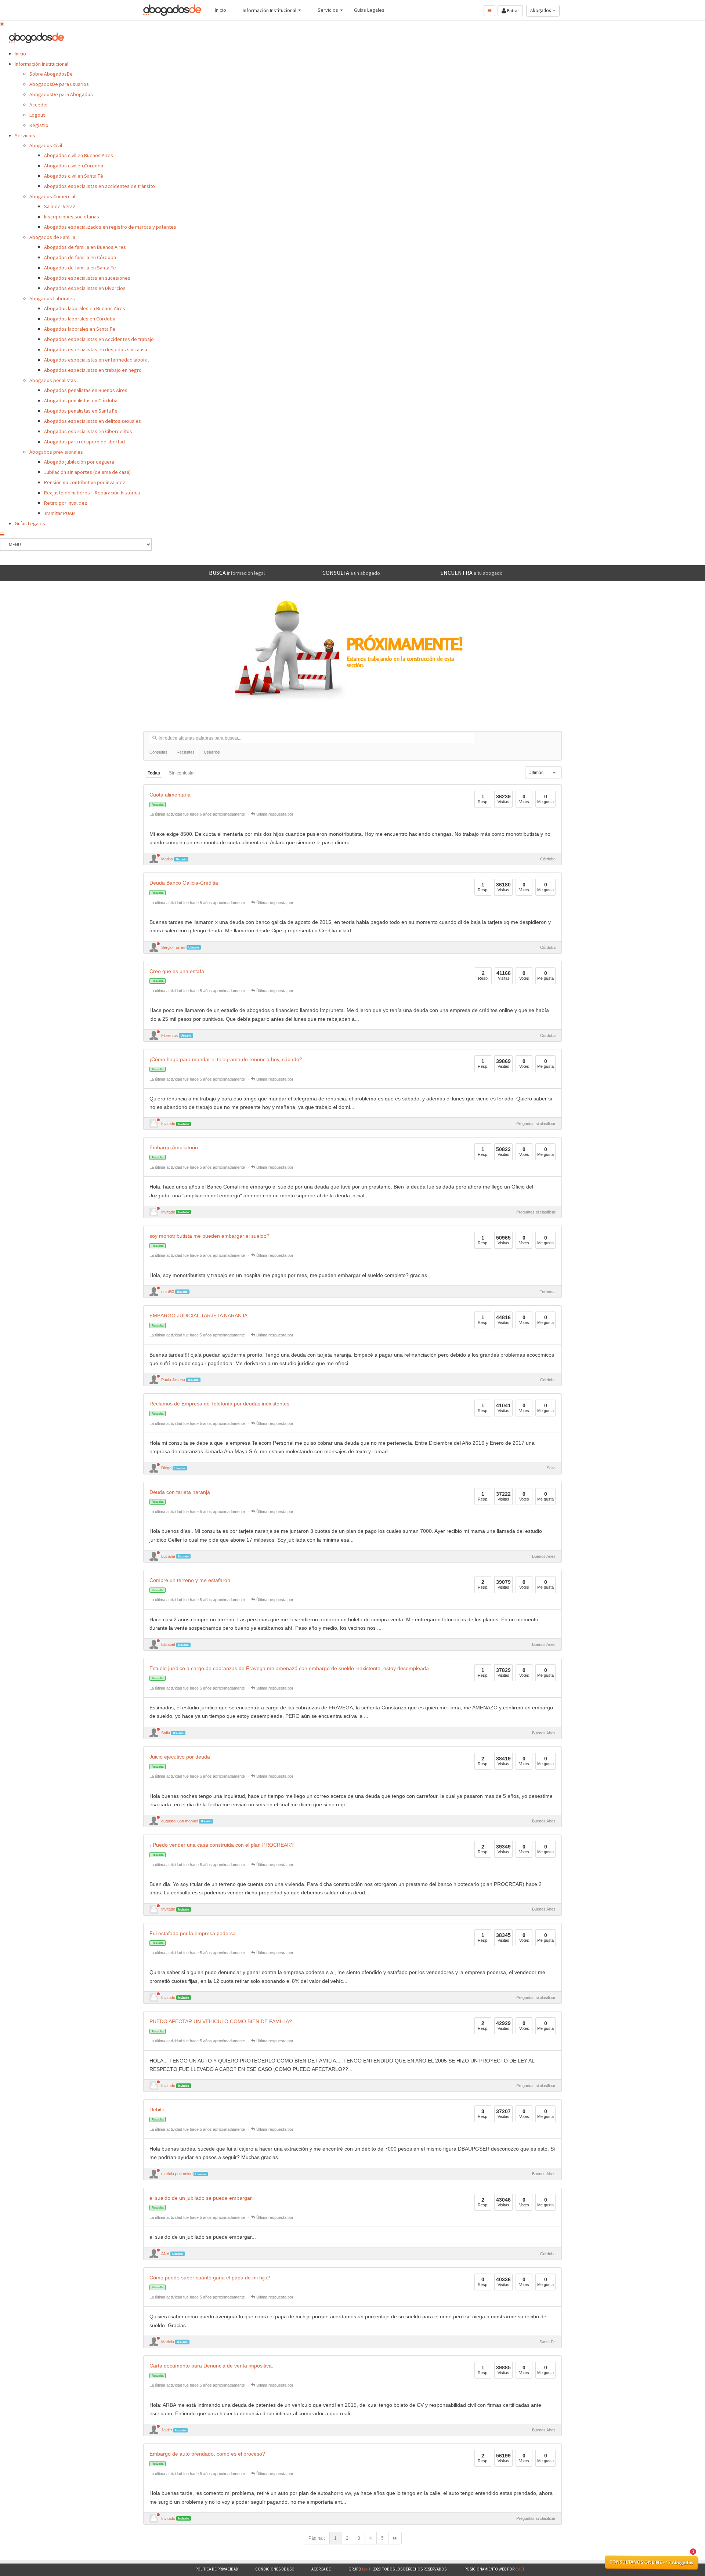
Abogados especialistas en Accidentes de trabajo (99, 339)
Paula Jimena (173, 1380)
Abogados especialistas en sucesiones (87, 278)
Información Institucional (41, 64)
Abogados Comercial (52, 196)
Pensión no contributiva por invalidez (85, 482)
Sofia (166, 1733)
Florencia (169, 1035)
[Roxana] (154, 1909)
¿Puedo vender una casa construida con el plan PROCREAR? (222, 1845)
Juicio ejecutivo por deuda (180, 1757)
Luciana (168, 1556)
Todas (154, 773)
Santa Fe (547, 2342)
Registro (39, 125)
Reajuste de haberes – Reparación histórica (92, 493)
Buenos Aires (544, 1556)
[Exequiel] (154, 1124)
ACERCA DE (321, 2569)
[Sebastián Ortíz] (154, 2518)
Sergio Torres (173, 947)
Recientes (186, 752)
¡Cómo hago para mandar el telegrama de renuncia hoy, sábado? (226, 1060)
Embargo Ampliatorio (174, 1148)
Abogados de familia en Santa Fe (80, 268)
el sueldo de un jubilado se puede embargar (201, 2198)
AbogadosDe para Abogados (61, 94)
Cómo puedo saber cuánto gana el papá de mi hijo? (210, 2278)
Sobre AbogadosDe (51, 74)
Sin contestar (182, 773)
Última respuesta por (274, 814)
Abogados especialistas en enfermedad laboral (96, 360)
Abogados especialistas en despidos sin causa (96, 349)
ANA (165, 2254)
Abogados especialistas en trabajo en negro (93, 370)
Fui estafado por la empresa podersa (193, 1933)
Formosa (547, 1292)
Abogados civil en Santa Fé (74, 176)
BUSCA (237, 573)
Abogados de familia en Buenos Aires (85, 247)
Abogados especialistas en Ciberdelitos (88, 431)
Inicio (20, 54)
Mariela (168, 2342)
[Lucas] (154, 1998)
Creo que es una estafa (177, 971)
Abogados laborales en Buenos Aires (85, 308)
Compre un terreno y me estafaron (190, 1580)
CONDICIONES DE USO (275, 2569)
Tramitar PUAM (60, 513)
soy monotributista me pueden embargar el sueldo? (209, 1236)
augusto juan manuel (180, 1821)
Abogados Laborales (52, 298)
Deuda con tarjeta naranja (180, 1492)
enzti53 (168, 1292)
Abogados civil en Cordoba (74, 166)
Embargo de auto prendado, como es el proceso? (207, 2454)
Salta (551, 1468)
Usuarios (212, 752)
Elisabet (168, 1644)
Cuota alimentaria (170, 795)
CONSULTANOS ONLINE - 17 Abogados (651, 2562)
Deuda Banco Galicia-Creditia (184, 883)
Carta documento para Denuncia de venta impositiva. (211, 2366)
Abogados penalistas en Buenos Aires (86, 390)
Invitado (168, 1124)
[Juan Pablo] (154, 1212)
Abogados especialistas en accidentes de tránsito (100, 186)
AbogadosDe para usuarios (59, 84)
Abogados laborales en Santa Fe (80, 329)
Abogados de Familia (52, 237)
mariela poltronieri (177, 2174)
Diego (166, 1468)
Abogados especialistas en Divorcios (85, 288)
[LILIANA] (154, 2086)
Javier (167, 2430)
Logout (37, 115)
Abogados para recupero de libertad (84, 442)
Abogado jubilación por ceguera (79, 462)
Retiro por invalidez (66, 503)
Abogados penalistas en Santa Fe (81, 411)
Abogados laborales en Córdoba (80, 319)
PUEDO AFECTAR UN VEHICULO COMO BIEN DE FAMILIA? (221, 2022)
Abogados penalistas (53, 380)
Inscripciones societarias (72, 217)
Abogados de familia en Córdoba (80, 257)
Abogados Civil (46, 145)
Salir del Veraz (60, 206)
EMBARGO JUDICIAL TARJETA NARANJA (198, 1316)
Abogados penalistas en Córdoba (81, 400)
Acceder (39, 105)
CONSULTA (351, 573)
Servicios (25, 135)
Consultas (158, 752)
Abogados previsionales (56, 452)
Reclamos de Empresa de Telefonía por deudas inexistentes (219, 1404)
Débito (157, 2110)
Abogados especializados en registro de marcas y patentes (110, 227)
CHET (519, 2569)
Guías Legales (30, 523)
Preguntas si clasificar (536, 1124)
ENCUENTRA (471, 573)
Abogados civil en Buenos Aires (79, 155)
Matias (167, 859)
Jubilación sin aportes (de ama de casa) (87, 472)
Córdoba (548, 859)
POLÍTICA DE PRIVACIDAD (217, 2569)
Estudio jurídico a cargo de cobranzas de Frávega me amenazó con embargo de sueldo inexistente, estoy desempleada (289, 1668)
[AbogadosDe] (173, 10)
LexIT (366, 2569)
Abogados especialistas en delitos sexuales (93, 421)
